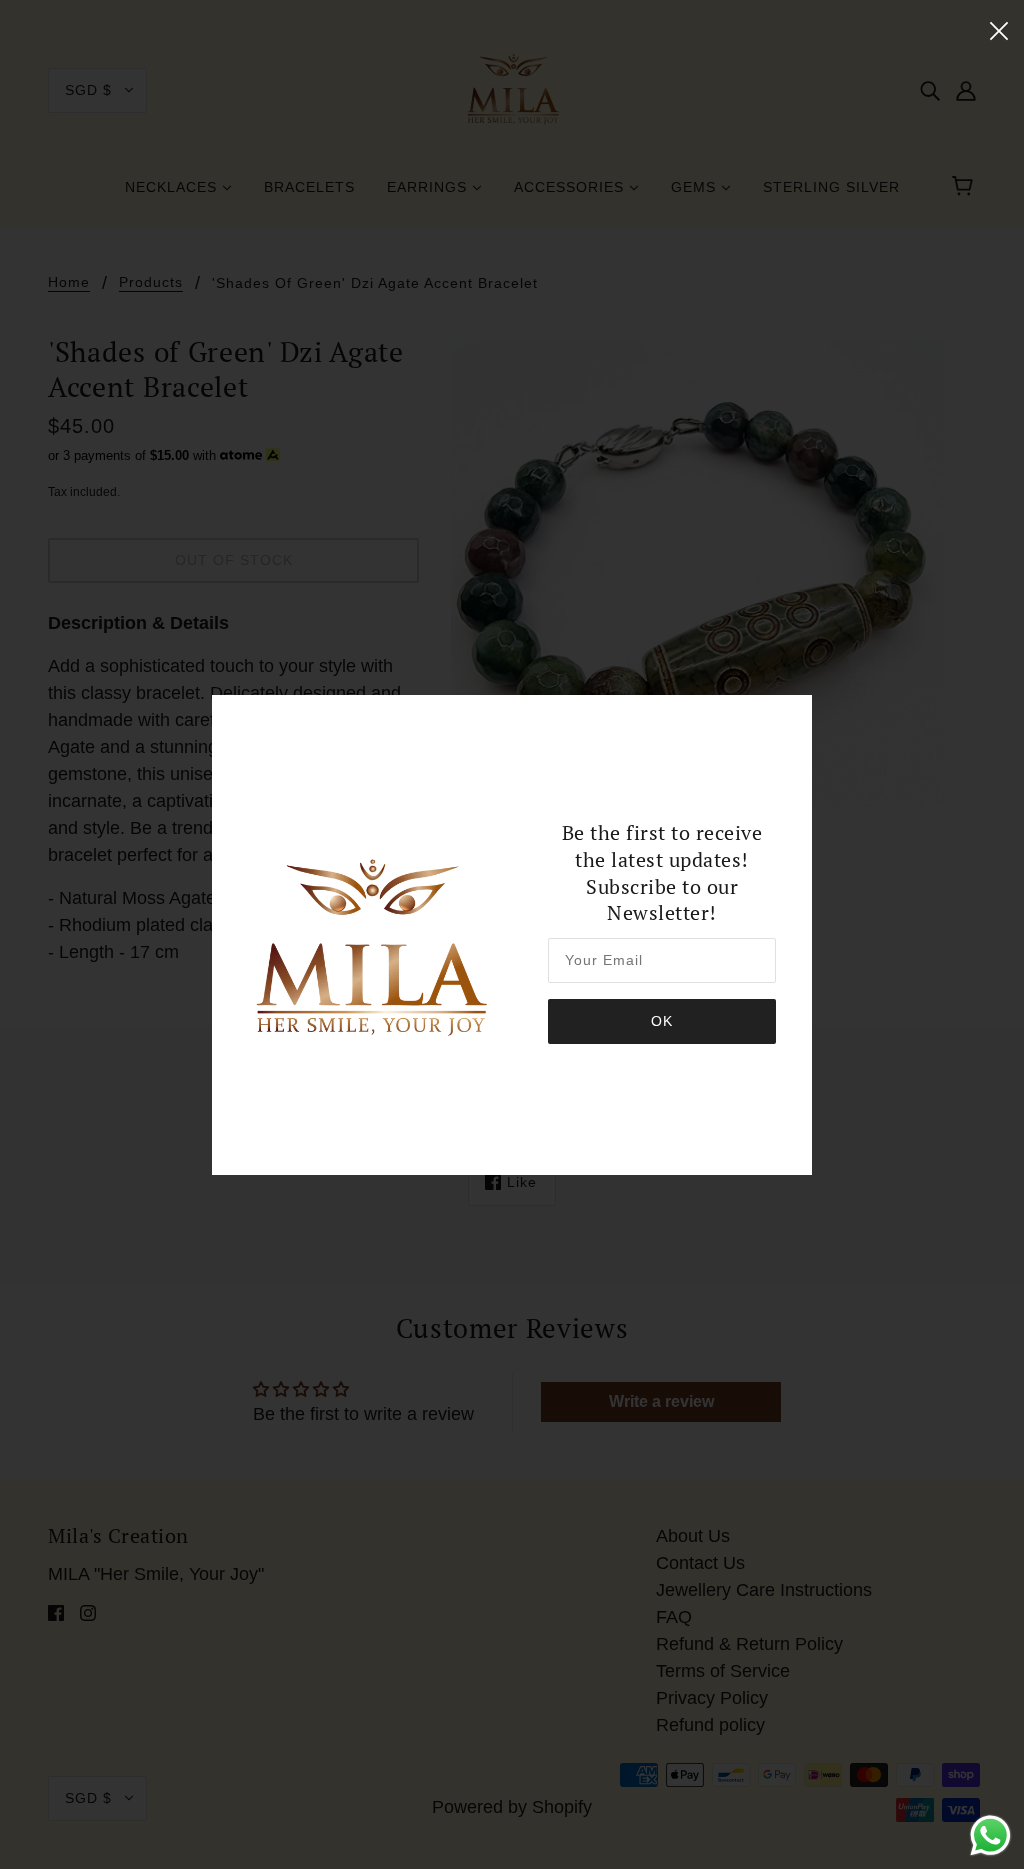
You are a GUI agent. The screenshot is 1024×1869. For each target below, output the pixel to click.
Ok (662, 1021)
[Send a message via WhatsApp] (990, 1835)
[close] (999, 28)
